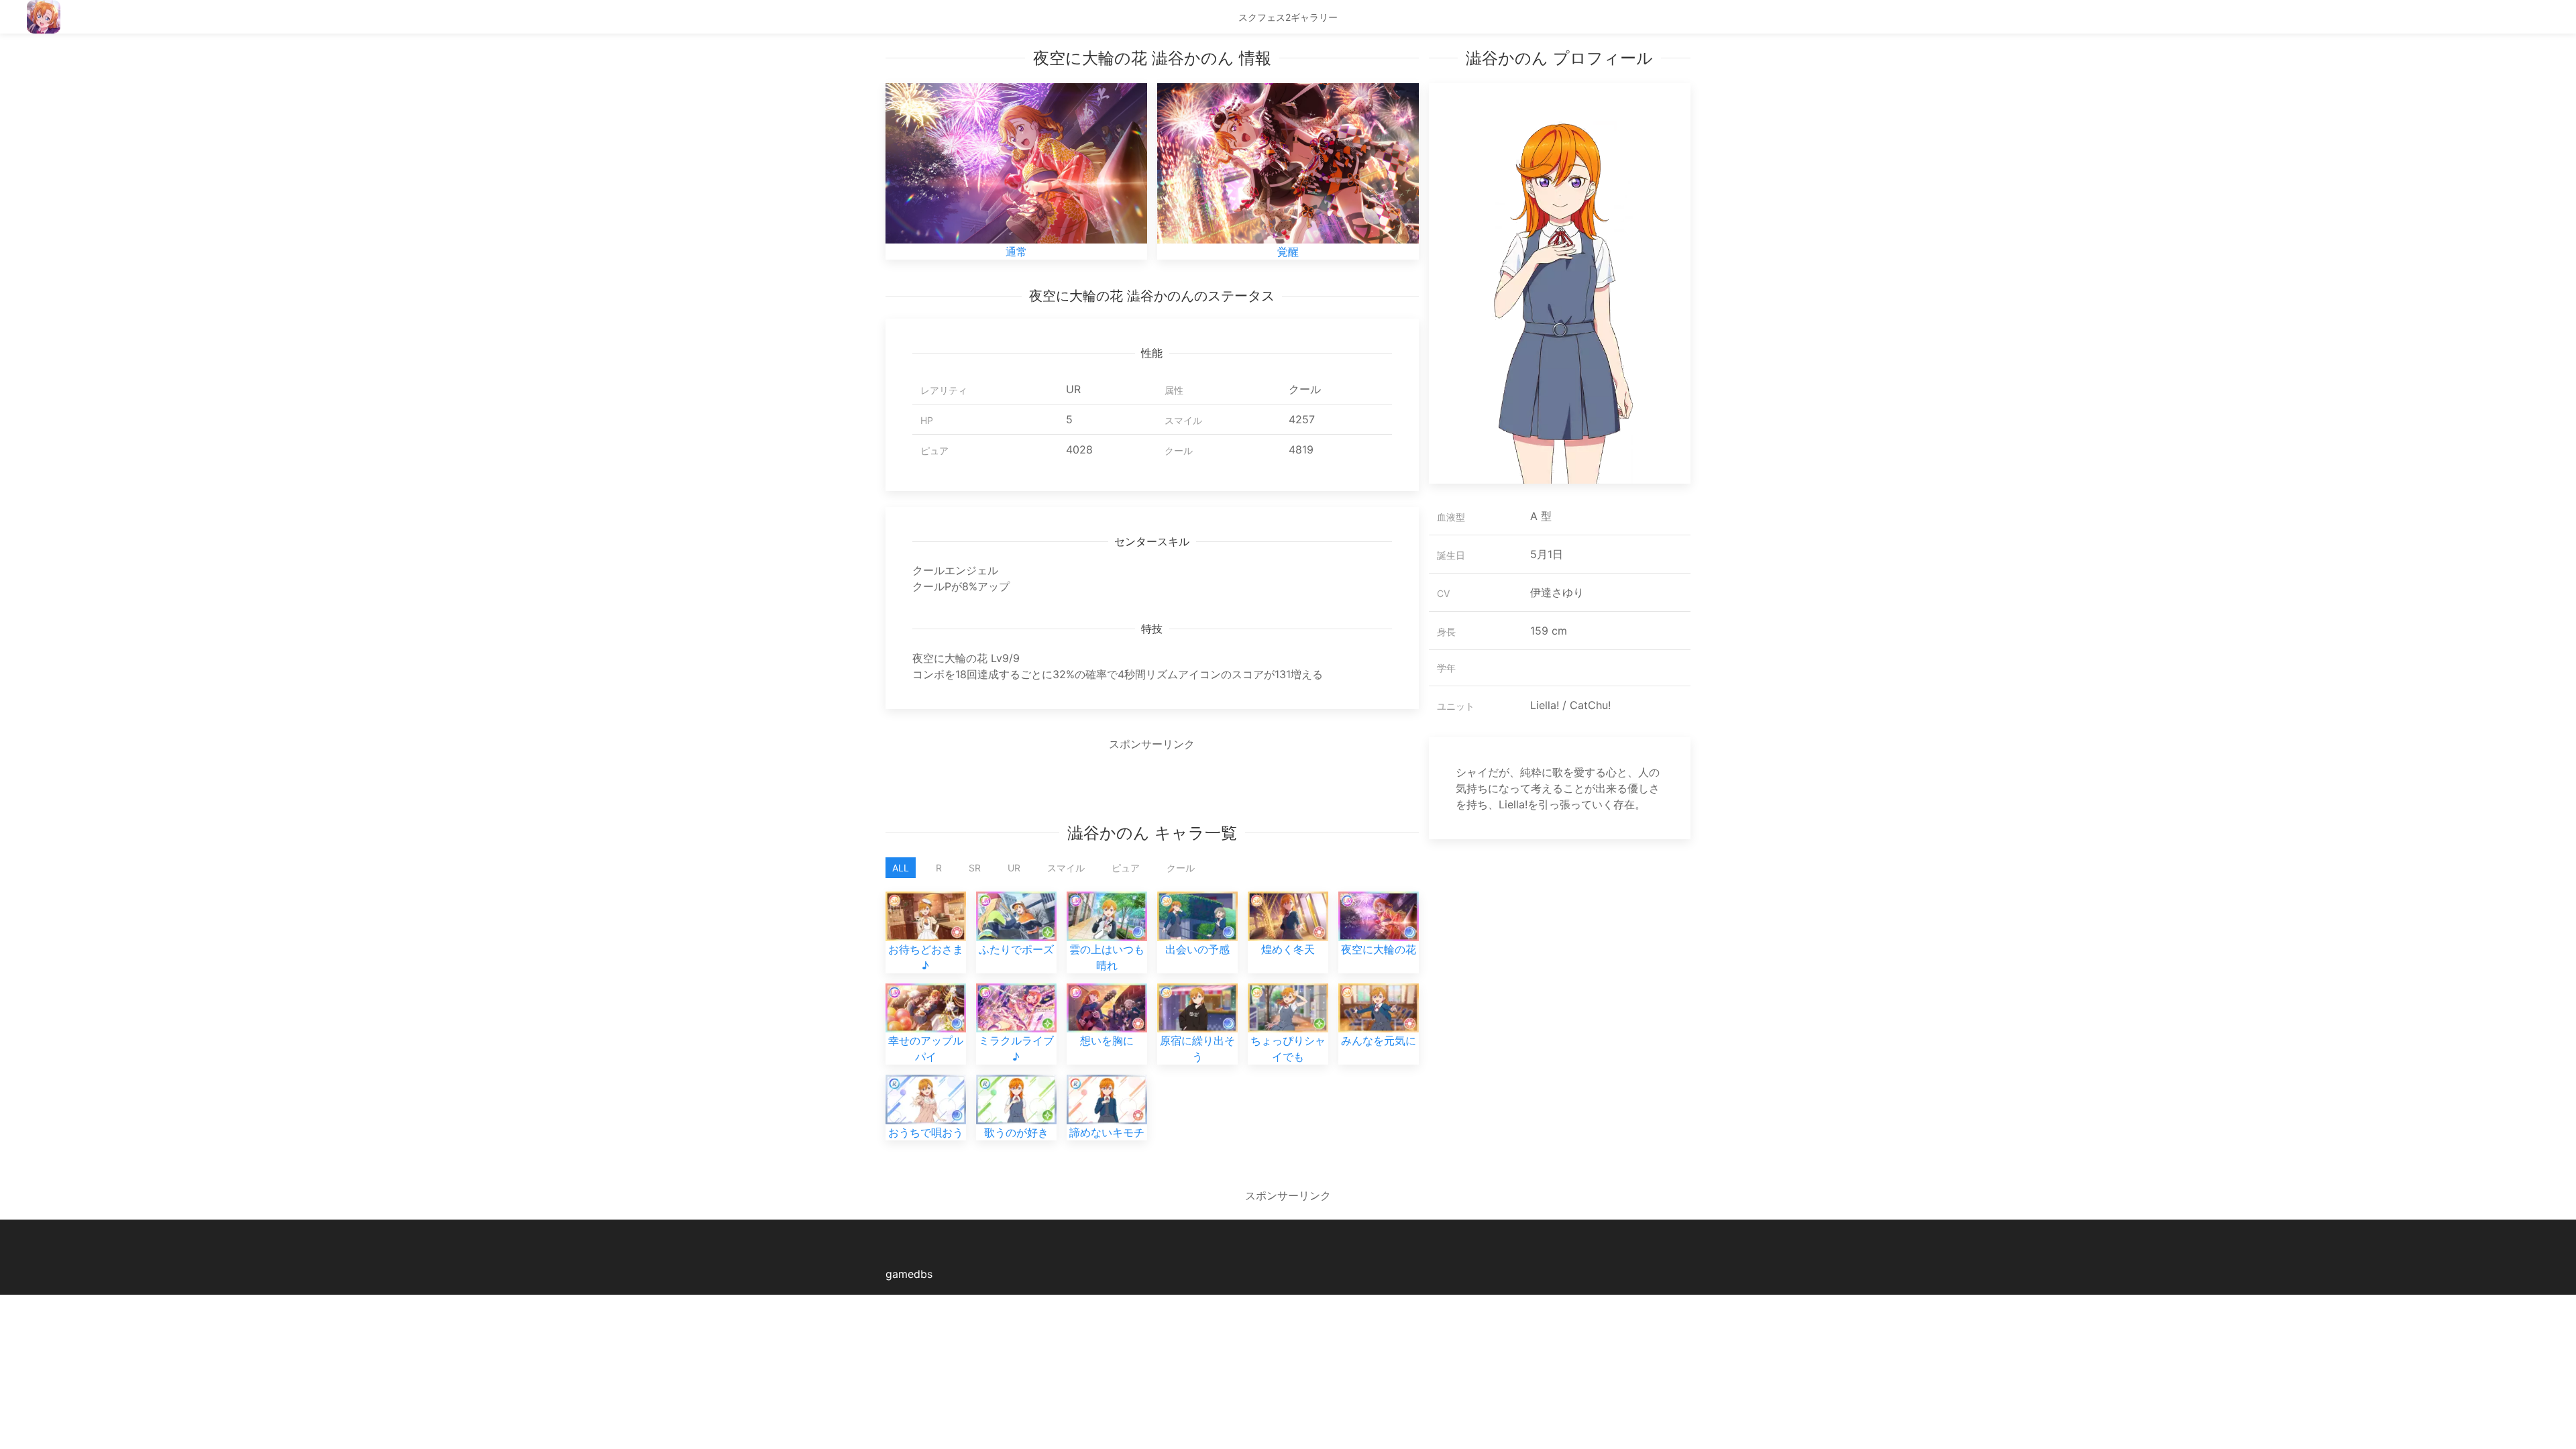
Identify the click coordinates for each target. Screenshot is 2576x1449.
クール (1181, 868)
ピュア (1126, 868)
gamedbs (909, 1274)
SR (975, 868)
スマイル (1066, 868)
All (901, 868)
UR (1014, 868)
